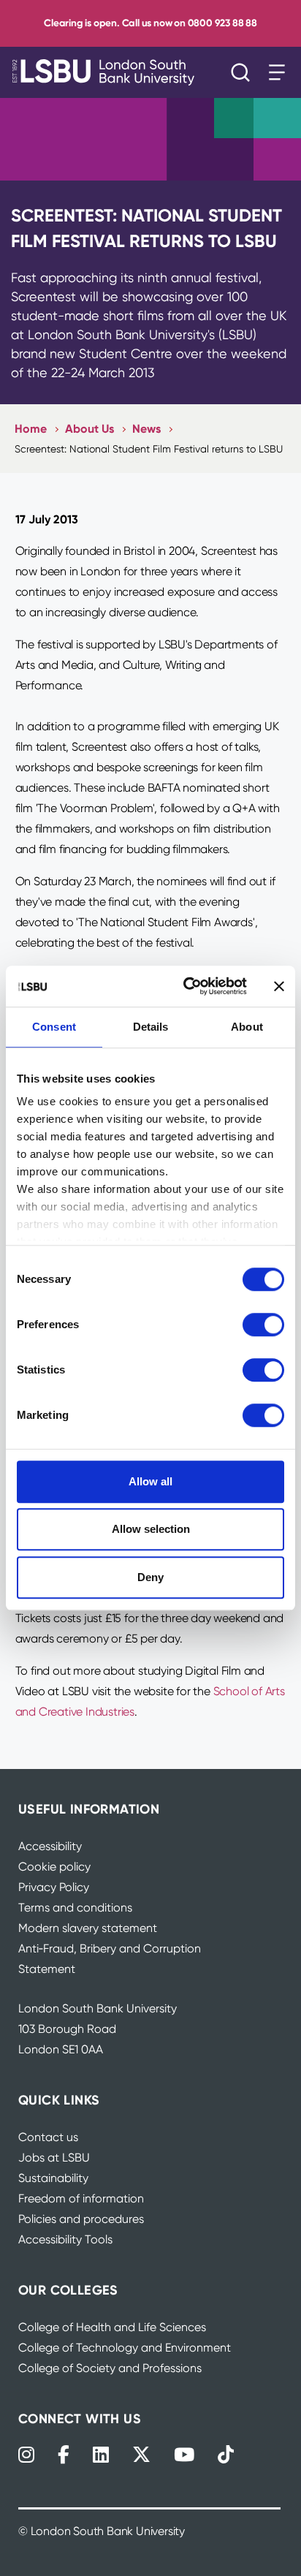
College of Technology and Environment (125, 2348)
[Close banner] (279, 986)
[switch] (263, 1325)
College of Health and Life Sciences (112, 2327)
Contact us (48, 2137)
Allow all (150, 1481)
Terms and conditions (75, 1908)
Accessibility (50, 1846)
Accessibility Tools (65, 2239)
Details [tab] (151, 1027)
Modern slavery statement (88, 1928)
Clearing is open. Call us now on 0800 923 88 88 (150, 23)
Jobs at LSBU (54, 2158)
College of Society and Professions (110, 2368)
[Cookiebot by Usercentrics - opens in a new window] (186, 986)
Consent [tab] (54, 1027)
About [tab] (247, 1027)
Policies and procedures (81, 2219)
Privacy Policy (54, 1887)
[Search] (244, 72)
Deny (150, 1577)
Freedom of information (81, 2198)
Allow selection (151, 1529)
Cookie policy (54, 1867)
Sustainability (53, 2178)
